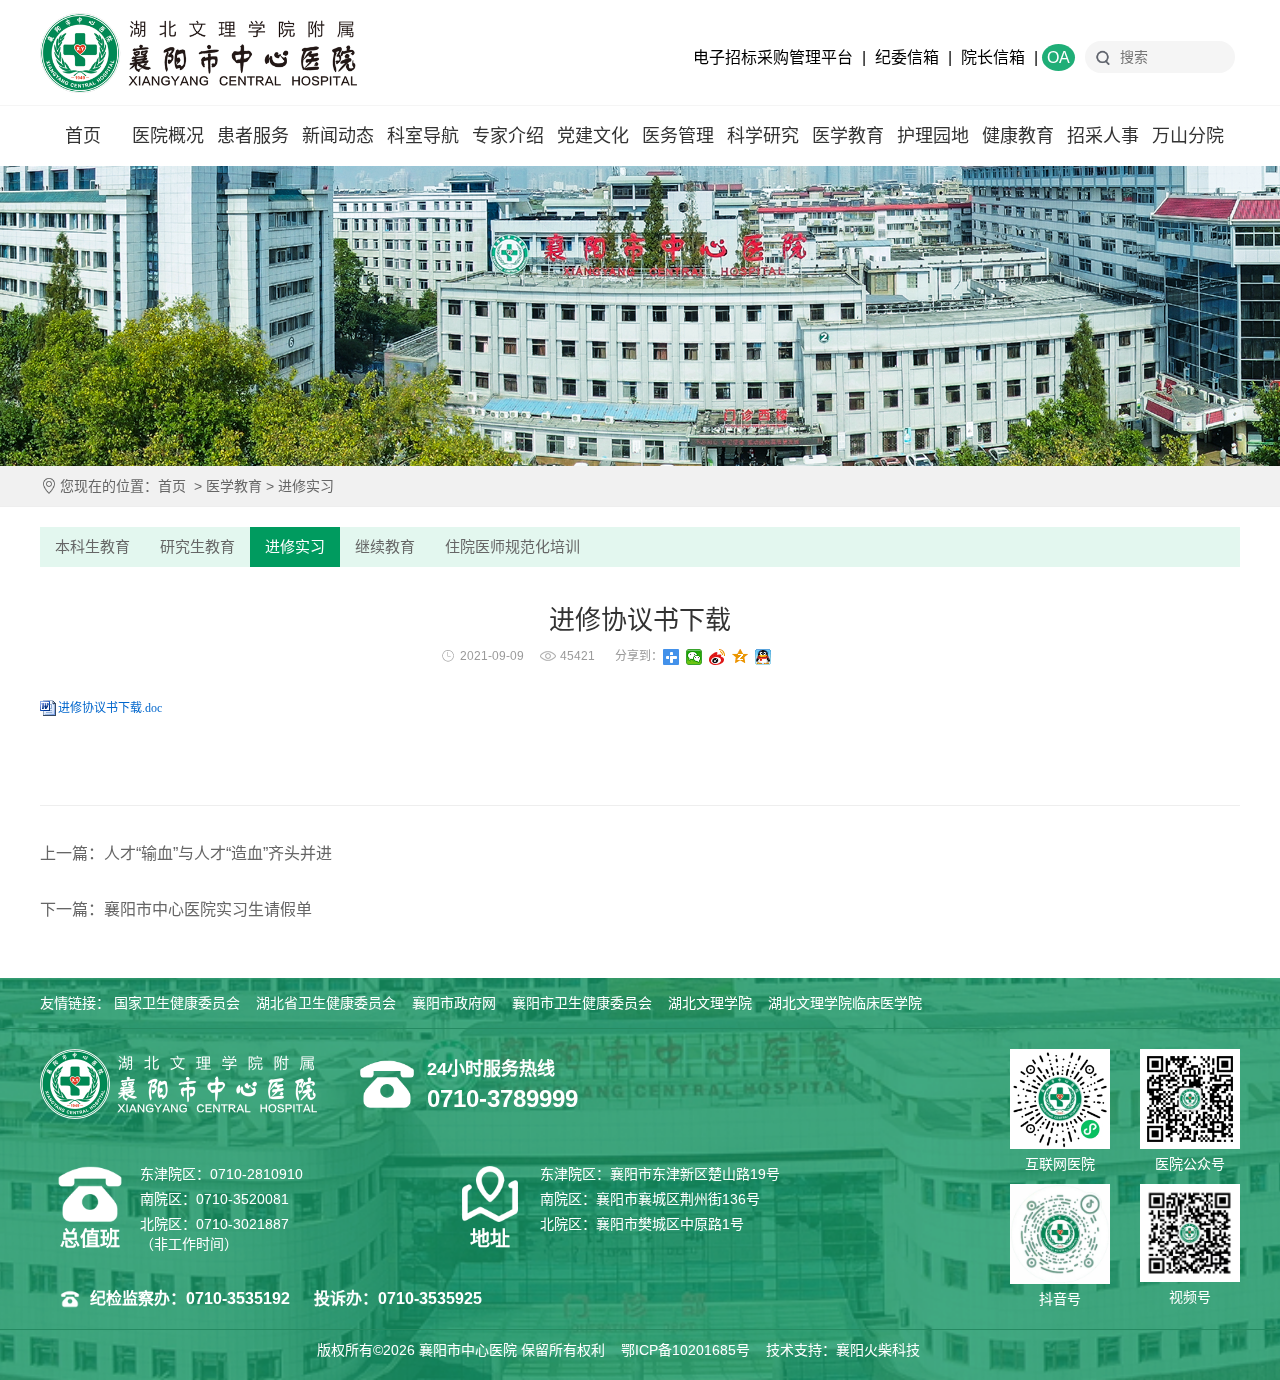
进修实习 (306, 486)
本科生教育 (92, 546)
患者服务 (253, 136)
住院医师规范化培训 (512, 546)
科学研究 (763, 136)
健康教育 (1018, 136)
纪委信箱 (907, 57)
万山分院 (1188, 136)
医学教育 (848, 136)
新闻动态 (338, 136)
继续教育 (385, 546)
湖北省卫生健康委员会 (326, 1003)
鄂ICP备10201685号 (685, 1350)
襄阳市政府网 (454, 1003)
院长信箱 (993, 57)
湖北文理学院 (710, 1003)
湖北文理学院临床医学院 (845, 1003)
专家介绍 (508, 136)
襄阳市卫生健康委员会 (582, 1003)
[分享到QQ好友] (763, 657)
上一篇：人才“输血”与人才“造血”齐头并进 (186, 853)
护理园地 (933, 136)
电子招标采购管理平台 (773, 57)
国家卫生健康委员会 (177, 1003)
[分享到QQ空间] (740, 657)
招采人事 (1103, 136)
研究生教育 (197, 546)
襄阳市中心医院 (198, 53)
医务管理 (678, 136)
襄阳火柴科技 (878, 1350)
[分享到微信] (694, 657)
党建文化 (593, 136)
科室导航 (423, 136)
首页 (83, 136)
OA (1058, 57)
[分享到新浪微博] (717, 657)
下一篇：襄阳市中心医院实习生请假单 (176, 909)
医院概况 (168, 136)
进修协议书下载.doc (110, 708)
